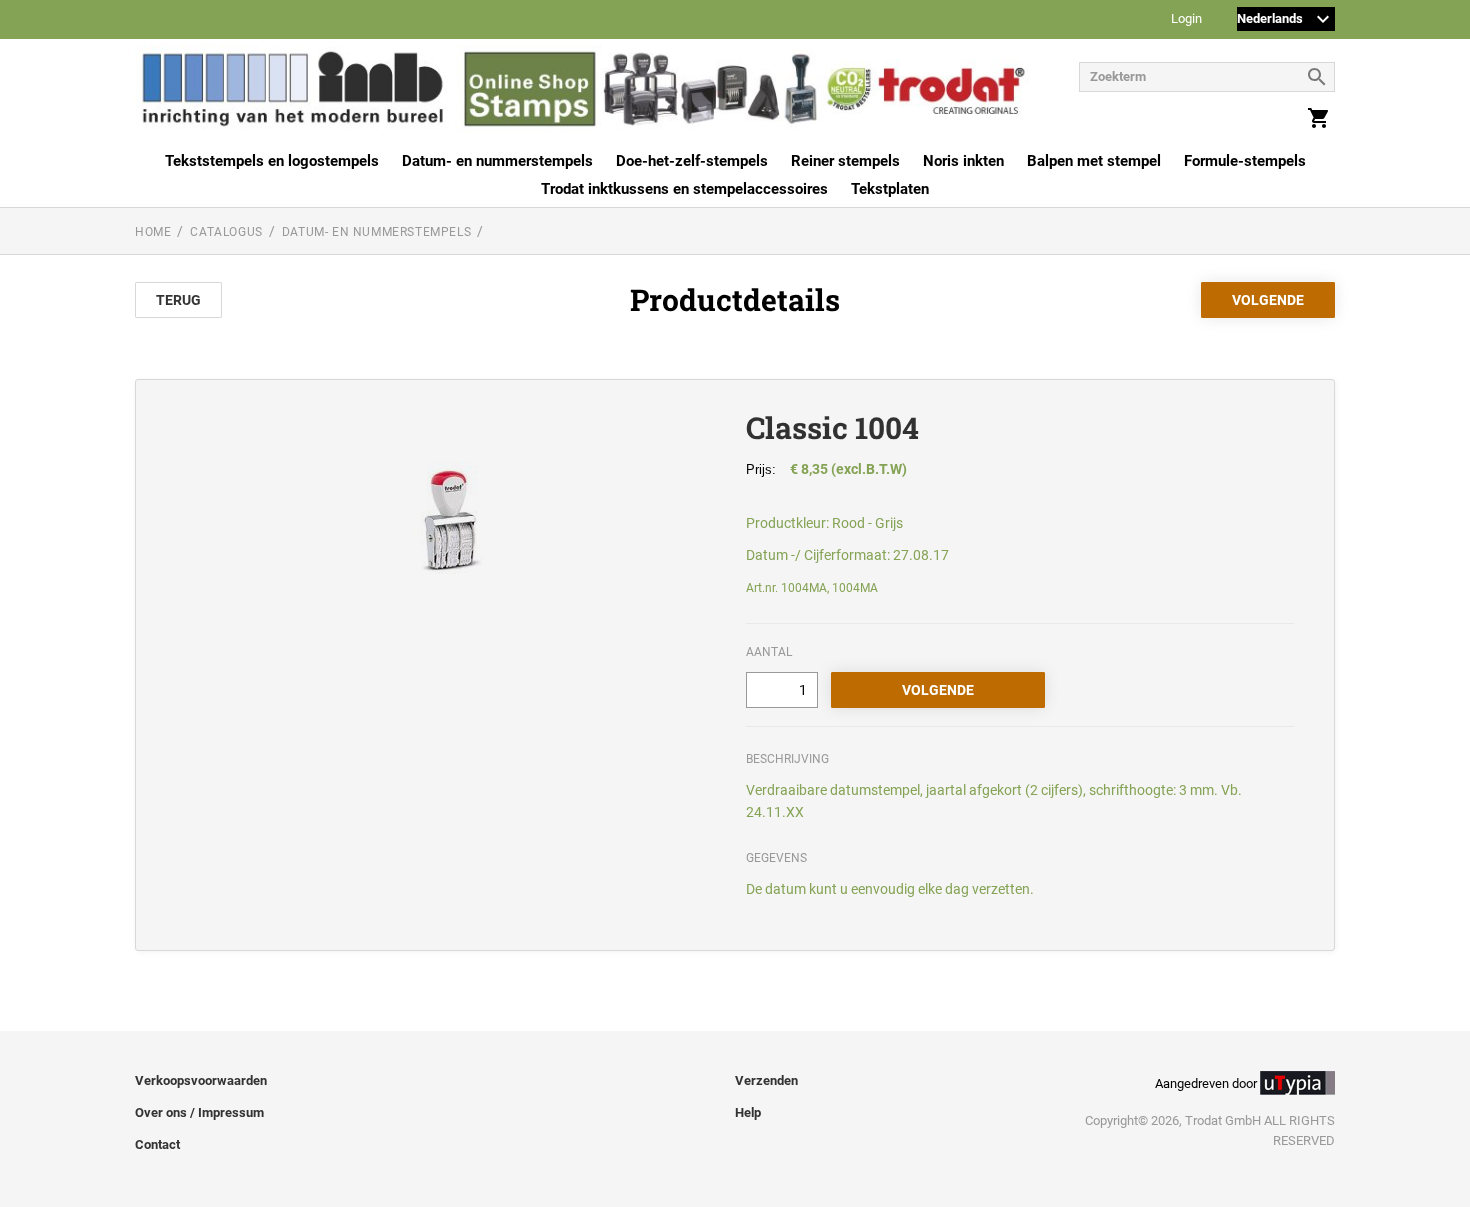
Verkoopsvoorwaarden (201, 1080)
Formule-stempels (1245, 161)
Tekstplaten (890, 189)
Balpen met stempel (1094, 161)
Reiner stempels (845, 161)
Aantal (769, 652)
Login (1186, 19)
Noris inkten (963, 161)
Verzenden (766, 1080)
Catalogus (226, 232)
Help (748, 1112)
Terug (178, 300)
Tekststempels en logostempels (272, 161)
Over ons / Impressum (199, 1112)
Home (153, 232)
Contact (157, 1144)
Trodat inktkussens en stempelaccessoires (684, 189)
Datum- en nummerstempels (497, 161)
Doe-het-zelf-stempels (692, 161)
